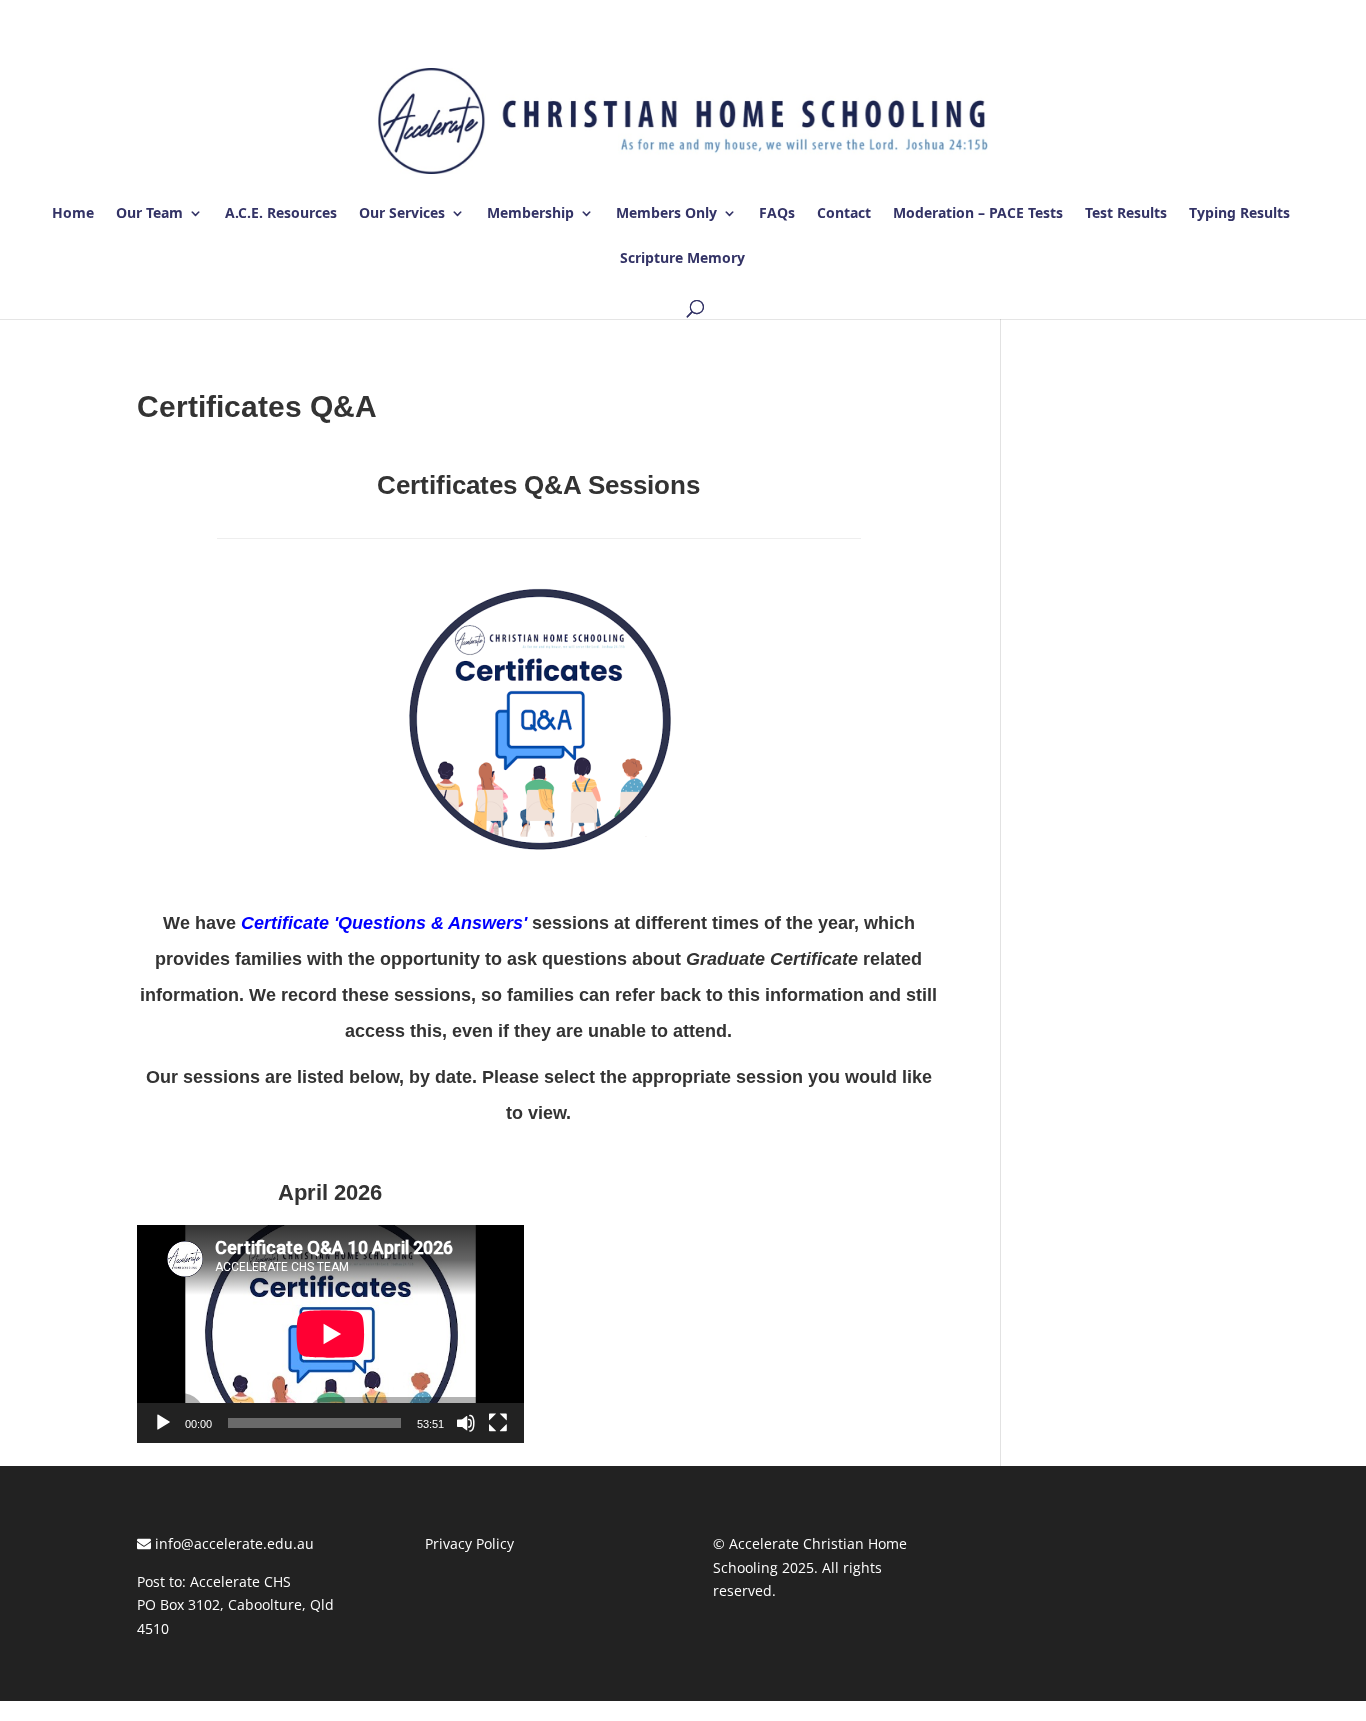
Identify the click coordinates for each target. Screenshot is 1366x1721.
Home (73, 214)
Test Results (1126, 214)
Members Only (666, 214)
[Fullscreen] (498, 1423)
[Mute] (466, 1423)
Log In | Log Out (1173, 18)
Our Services (402, 214)
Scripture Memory (682, 259)
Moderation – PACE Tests (978, 214)
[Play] (163, 1423)
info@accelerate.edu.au (232, 1543)
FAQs (777, 214)
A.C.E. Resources (281, 214)
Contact (844, 214)
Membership (530, 214)
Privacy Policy (469, 1543)
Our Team (149, 214)
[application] (330, 1334)
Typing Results (1239, 214)
